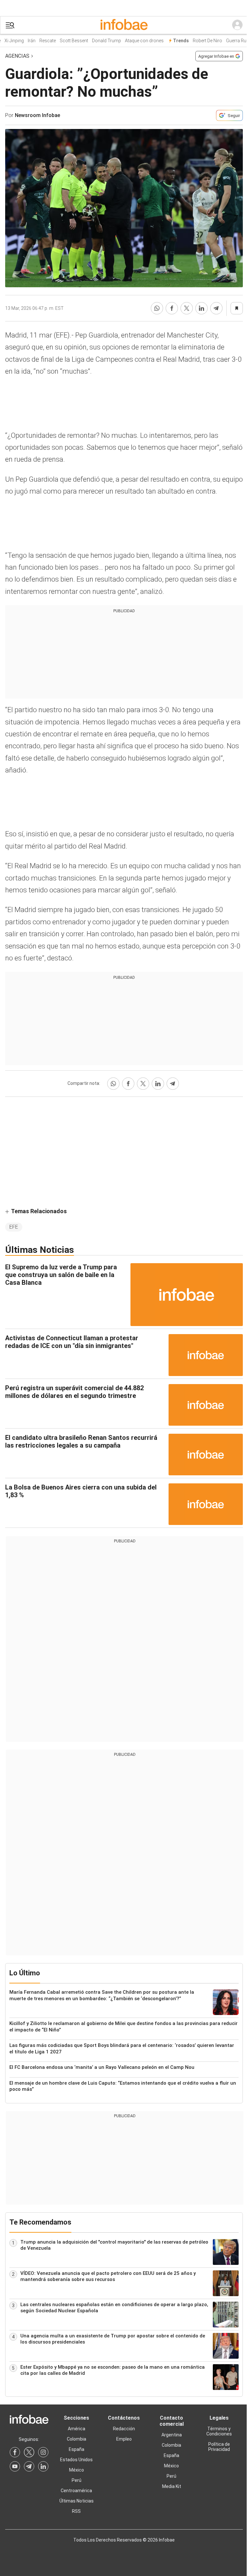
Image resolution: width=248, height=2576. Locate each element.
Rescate (38, 41)
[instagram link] (43, 2452)
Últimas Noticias (77, 2501)
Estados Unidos (76, 2460)
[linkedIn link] (43, 2466)
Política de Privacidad (219, 2447)
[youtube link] (15, 2466)
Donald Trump (97, 41)
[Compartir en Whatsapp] (157, 308)
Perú (77, 2480)
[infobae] (124, 25)
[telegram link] (29, 2466)
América (77, 2429)
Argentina (172, 2435)
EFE (14, 1227)
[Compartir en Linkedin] (201, 308)
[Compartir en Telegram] (216, 308)
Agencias (17, 56)
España (77, 2449)
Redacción (124, 2429)
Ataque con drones (135, 41)
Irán (22, 41)
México (77, 2470)
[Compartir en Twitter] (187, 308)
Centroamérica (76, 2491)
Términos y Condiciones (219, 2431)
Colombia (77, 2439)
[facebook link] (15, 2452)
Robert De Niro (198, 41)
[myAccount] (237, 25)
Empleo (124, 2439)
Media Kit (172, 2486)
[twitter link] (29, 2452)
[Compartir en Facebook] (172, 308)
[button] (10, 25)
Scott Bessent (65, 41)
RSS (76, 2511)
